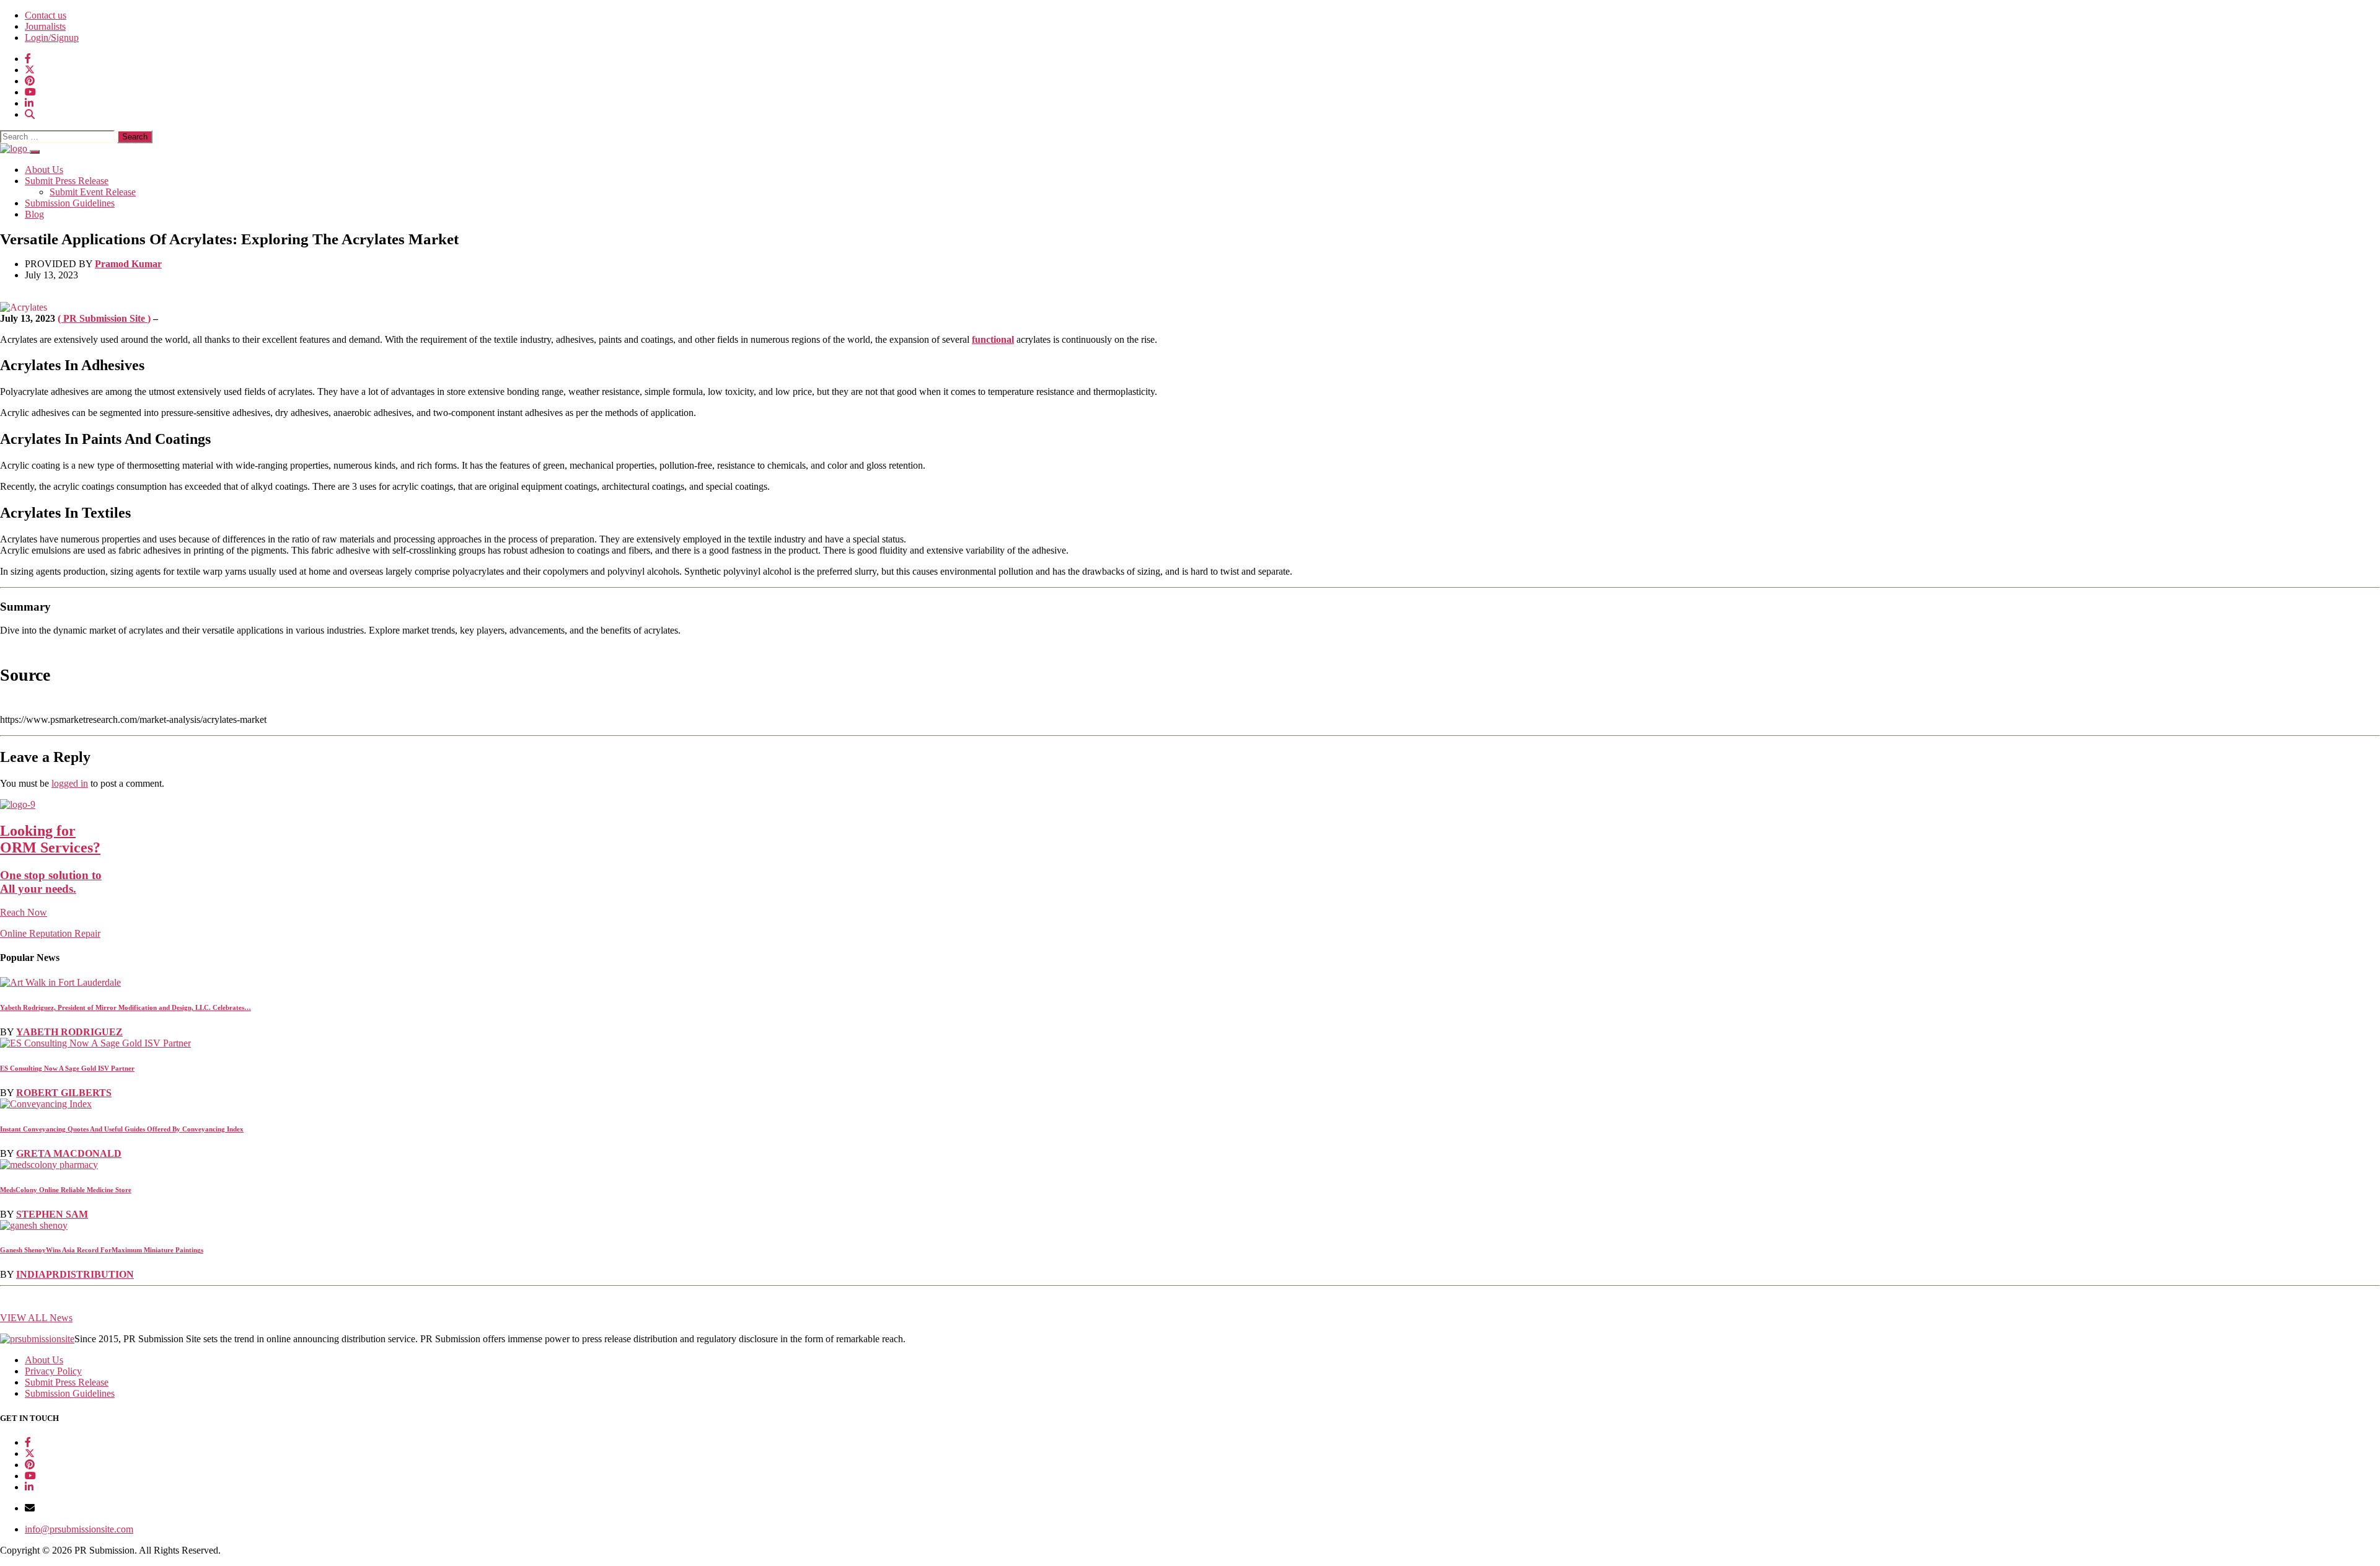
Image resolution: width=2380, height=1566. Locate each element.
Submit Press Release (67, 181)
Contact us (46, 15)
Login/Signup (52, 38)
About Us (44, 170)
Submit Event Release (93, 192)
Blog (34, 214)
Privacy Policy (53, 1371)
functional (993, 339)
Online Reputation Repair (51, 881)
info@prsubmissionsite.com (79, 1529)
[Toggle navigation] (35, 152)
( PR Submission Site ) (104, 318)
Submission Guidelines (70, 203)
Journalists (45, 26)
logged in (70, 783)
